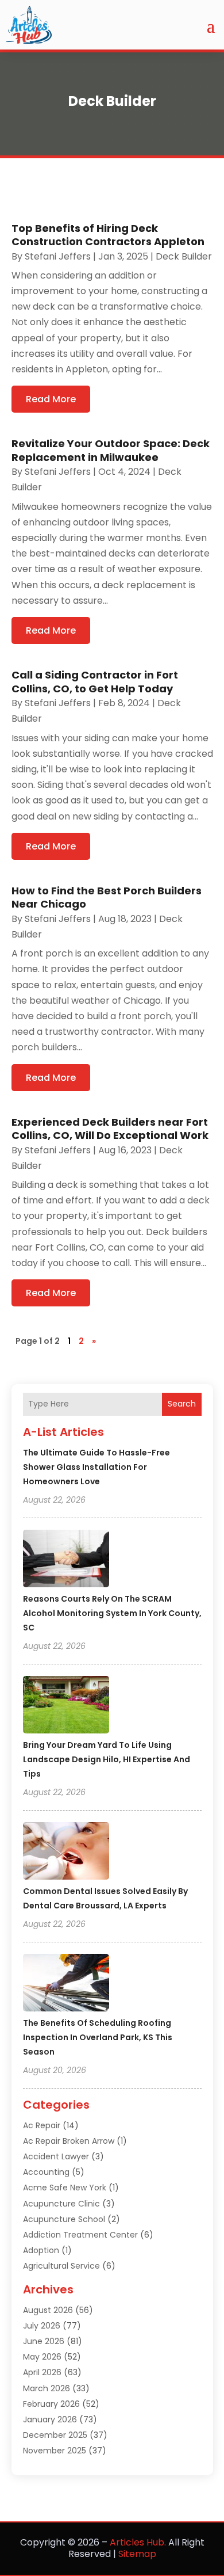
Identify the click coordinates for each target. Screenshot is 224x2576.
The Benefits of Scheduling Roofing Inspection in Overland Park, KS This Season (98, 2037)
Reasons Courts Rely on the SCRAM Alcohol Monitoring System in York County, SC (112, 1613)
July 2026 (42, 2326)
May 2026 (42, 2357)
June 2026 (44, 2341)
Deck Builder (184, 256)
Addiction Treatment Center (80, 2235)
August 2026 (48, 2310)
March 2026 (47, 2388)
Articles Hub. (138, 2542)
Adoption (41, 2250)
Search (182, 1404)
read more (51, 399)
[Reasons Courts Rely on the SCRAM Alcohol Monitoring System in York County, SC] (66, 1560)
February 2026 (51, 2404)
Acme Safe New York (65, 2188)
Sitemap (137, 2554)
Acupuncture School (64, 2219)
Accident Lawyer (56, 2156)
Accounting (46, 2172)
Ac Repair (42, 2125)
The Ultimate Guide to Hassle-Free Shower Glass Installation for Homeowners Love (96, 1467)
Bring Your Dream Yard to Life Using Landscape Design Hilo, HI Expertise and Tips (107, 1759)
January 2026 (50, 2419)
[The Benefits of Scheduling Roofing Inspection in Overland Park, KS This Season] (66, 1984)
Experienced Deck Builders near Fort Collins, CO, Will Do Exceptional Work (110, 1129)
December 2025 (55, 2435)
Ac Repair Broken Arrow (69, 2141)
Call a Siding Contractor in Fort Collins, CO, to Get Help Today (95, 681)
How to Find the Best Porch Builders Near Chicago (107, 897)
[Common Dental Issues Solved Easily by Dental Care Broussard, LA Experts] (66, 1853)
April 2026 (42, 2372)
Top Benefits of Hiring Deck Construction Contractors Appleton (108, 235)
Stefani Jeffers (58, 256)
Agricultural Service (61, 2266)
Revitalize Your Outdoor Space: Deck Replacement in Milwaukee (111, 450)
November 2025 (55, 2451)
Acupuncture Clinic (61, 2204)
